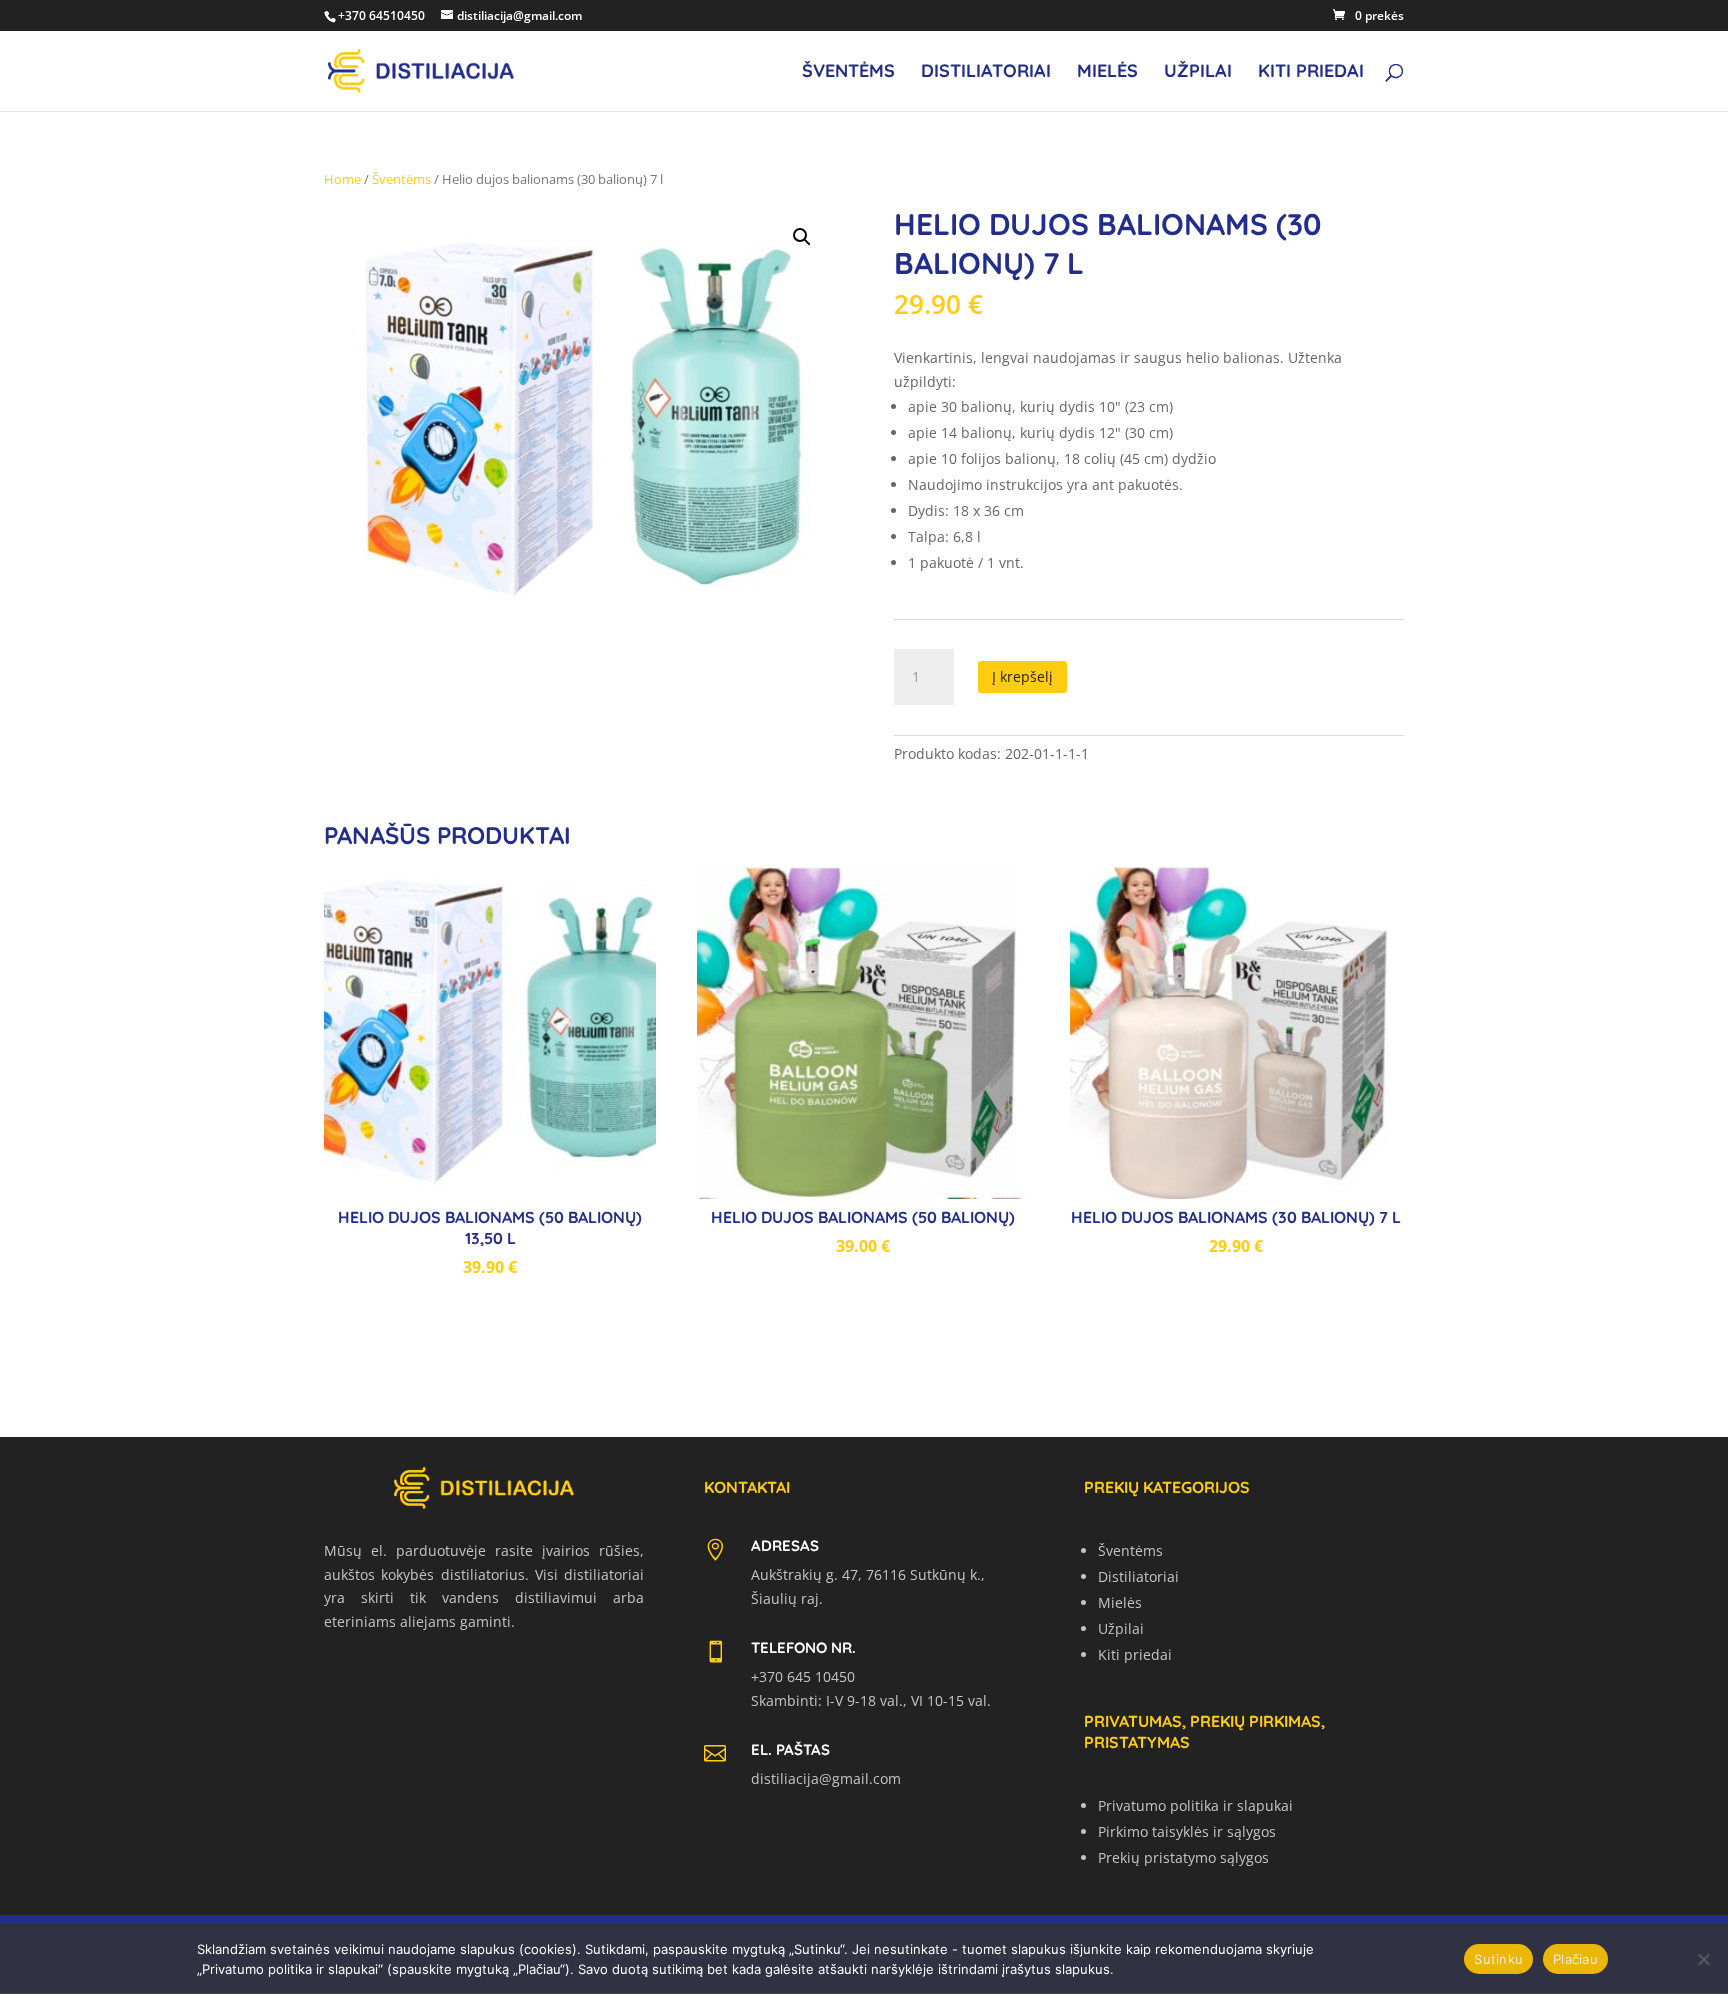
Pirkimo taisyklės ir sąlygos (1187, 1831)
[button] (802, 237)
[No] (1703, 1959)
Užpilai (1198, 73)
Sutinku (1498, 1959)
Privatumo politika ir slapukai (1195, 1805)
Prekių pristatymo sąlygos (1183, 1857)
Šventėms (848, 73)
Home (342, 179)
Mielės (1107, 73)
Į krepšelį (1022, 676)
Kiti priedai (1311, 73)
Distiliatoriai (986, 73)
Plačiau (1575, 1959)
